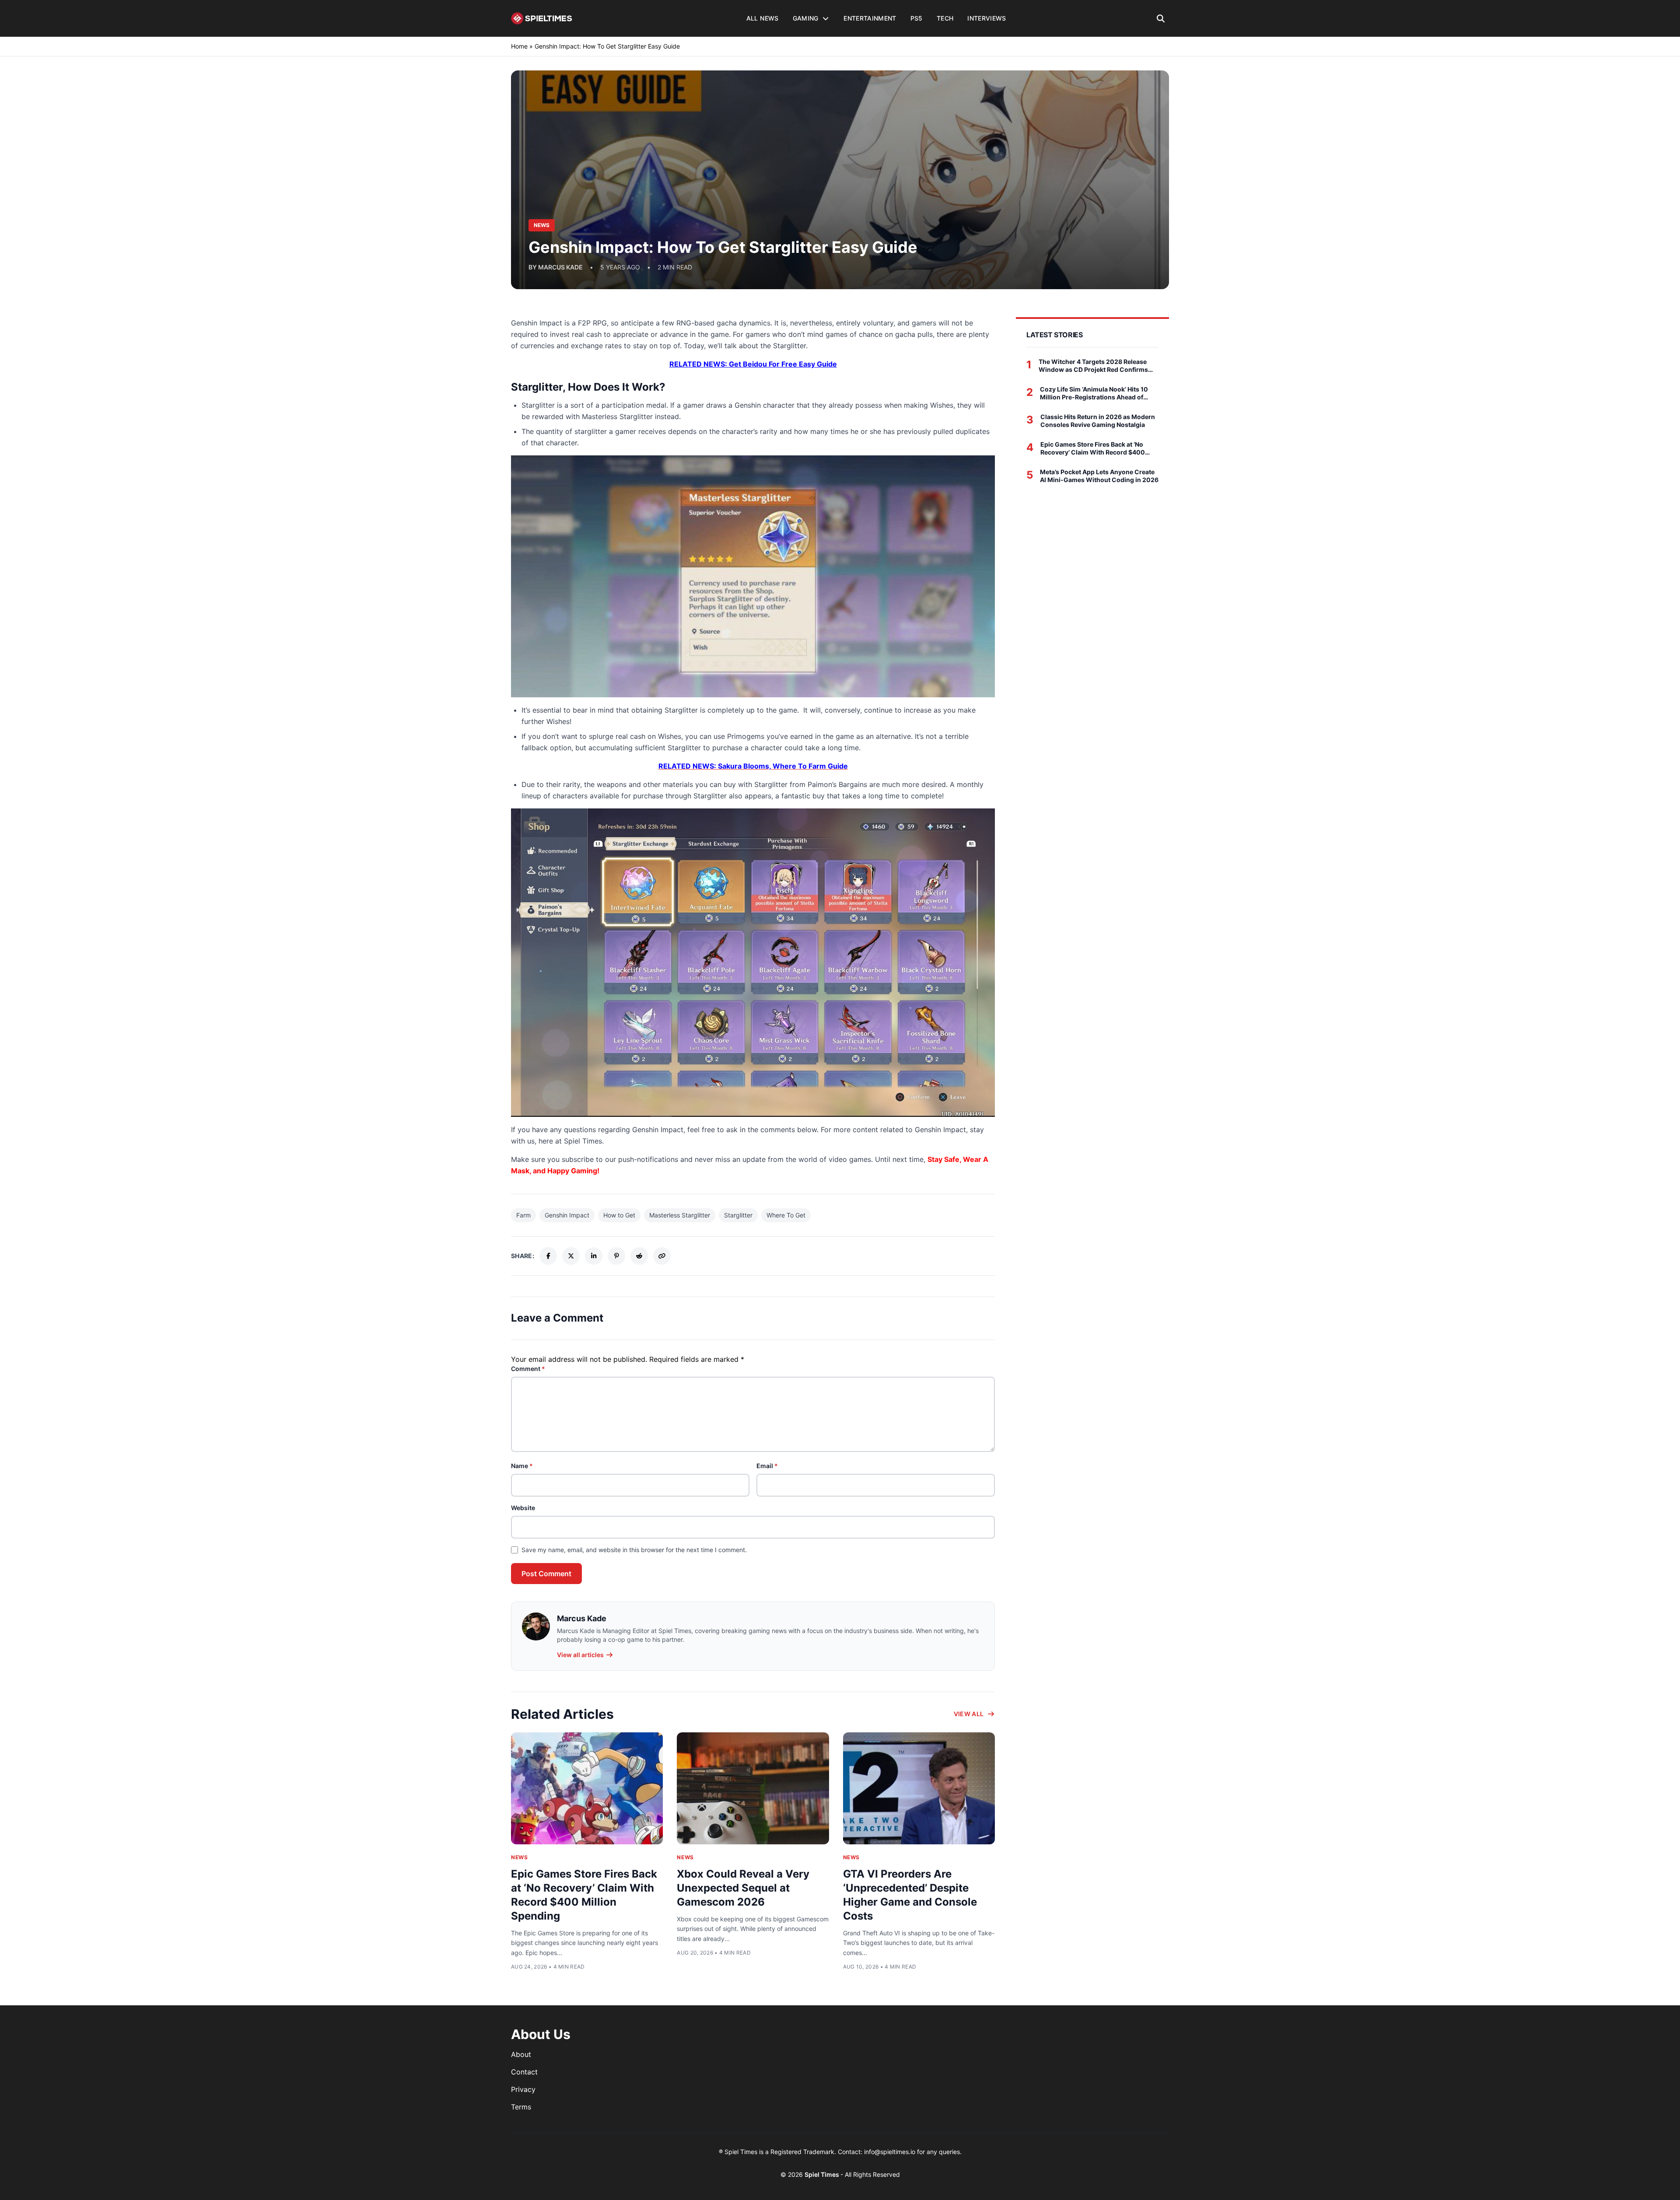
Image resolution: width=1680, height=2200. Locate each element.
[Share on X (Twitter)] (571, 1256)
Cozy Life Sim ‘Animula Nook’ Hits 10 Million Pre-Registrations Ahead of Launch (1094, 393)
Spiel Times (822, 2174)
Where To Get (786, 1215)
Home (519, 46)
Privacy (523, 2089)
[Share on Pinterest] (616, 1256)
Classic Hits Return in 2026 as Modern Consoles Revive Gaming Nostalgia (1098, 421)
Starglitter (738, 1215)
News (519, 1857)
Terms (521, 2107)
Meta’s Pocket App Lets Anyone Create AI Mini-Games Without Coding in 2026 (1099, 476)
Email (767, 1466)
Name (522, 1466)
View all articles (580, 1655)
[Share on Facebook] (548, 1256)
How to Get (619, 1215)
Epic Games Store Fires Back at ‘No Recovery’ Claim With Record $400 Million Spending (1093, 448)
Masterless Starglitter (680, 1215)
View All (969, 1714)
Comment (528, 1369)
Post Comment (546, 1574)
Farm (523, 1215)
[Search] (1161, 18)
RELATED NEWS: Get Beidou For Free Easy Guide (753, 364)
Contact (524, 2072)
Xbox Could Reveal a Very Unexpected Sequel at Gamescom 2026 (743, 1888)
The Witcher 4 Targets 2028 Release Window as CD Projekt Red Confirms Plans (1093, 366)
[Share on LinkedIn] (594, 1256)
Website (523, 1508)
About (521, 2054)
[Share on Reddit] (639, 1256)
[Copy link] (662, 1256)
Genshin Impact (567, 1215)
